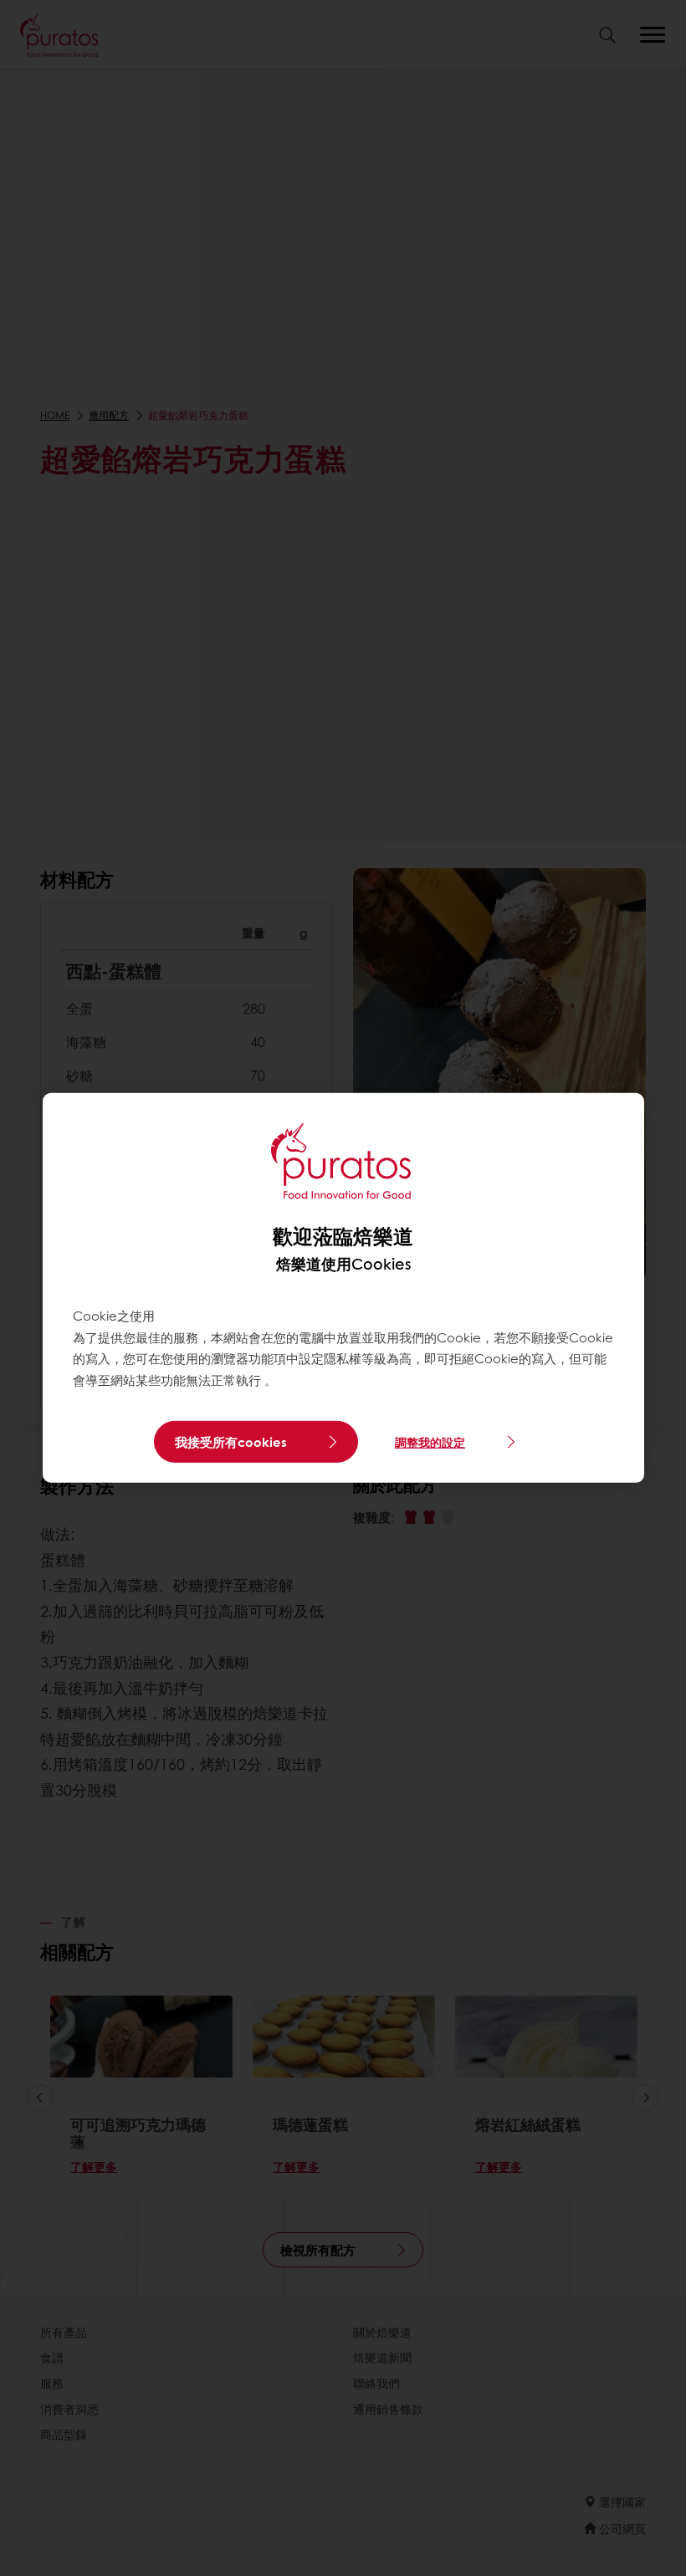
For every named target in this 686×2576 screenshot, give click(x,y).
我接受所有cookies (231, 1442)
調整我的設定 (430, 1442)
